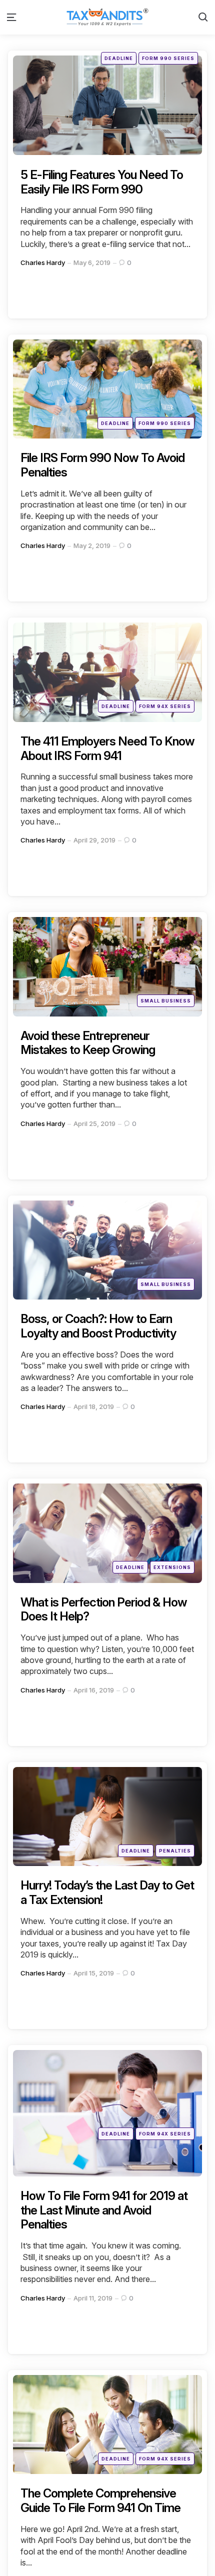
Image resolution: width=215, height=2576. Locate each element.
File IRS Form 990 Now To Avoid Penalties (102, 465)
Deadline (119, 58)
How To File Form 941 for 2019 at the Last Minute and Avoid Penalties (104, 2210)
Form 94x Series (165, 706)
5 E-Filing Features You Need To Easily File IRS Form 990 (102, 182)
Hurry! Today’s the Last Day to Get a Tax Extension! (107, 1892)
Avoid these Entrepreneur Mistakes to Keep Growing (88, 1043)
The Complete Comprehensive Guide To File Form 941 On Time (100, 2500)
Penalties (175, 1851)
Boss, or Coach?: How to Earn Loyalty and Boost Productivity (98, 1326)
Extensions (172, 1567)
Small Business (166, 1001)
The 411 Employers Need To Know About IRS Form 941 (107, 748)
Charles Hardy (43, 262)
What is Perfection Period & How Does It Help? (104, 1609)
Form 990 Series (168, 58)
